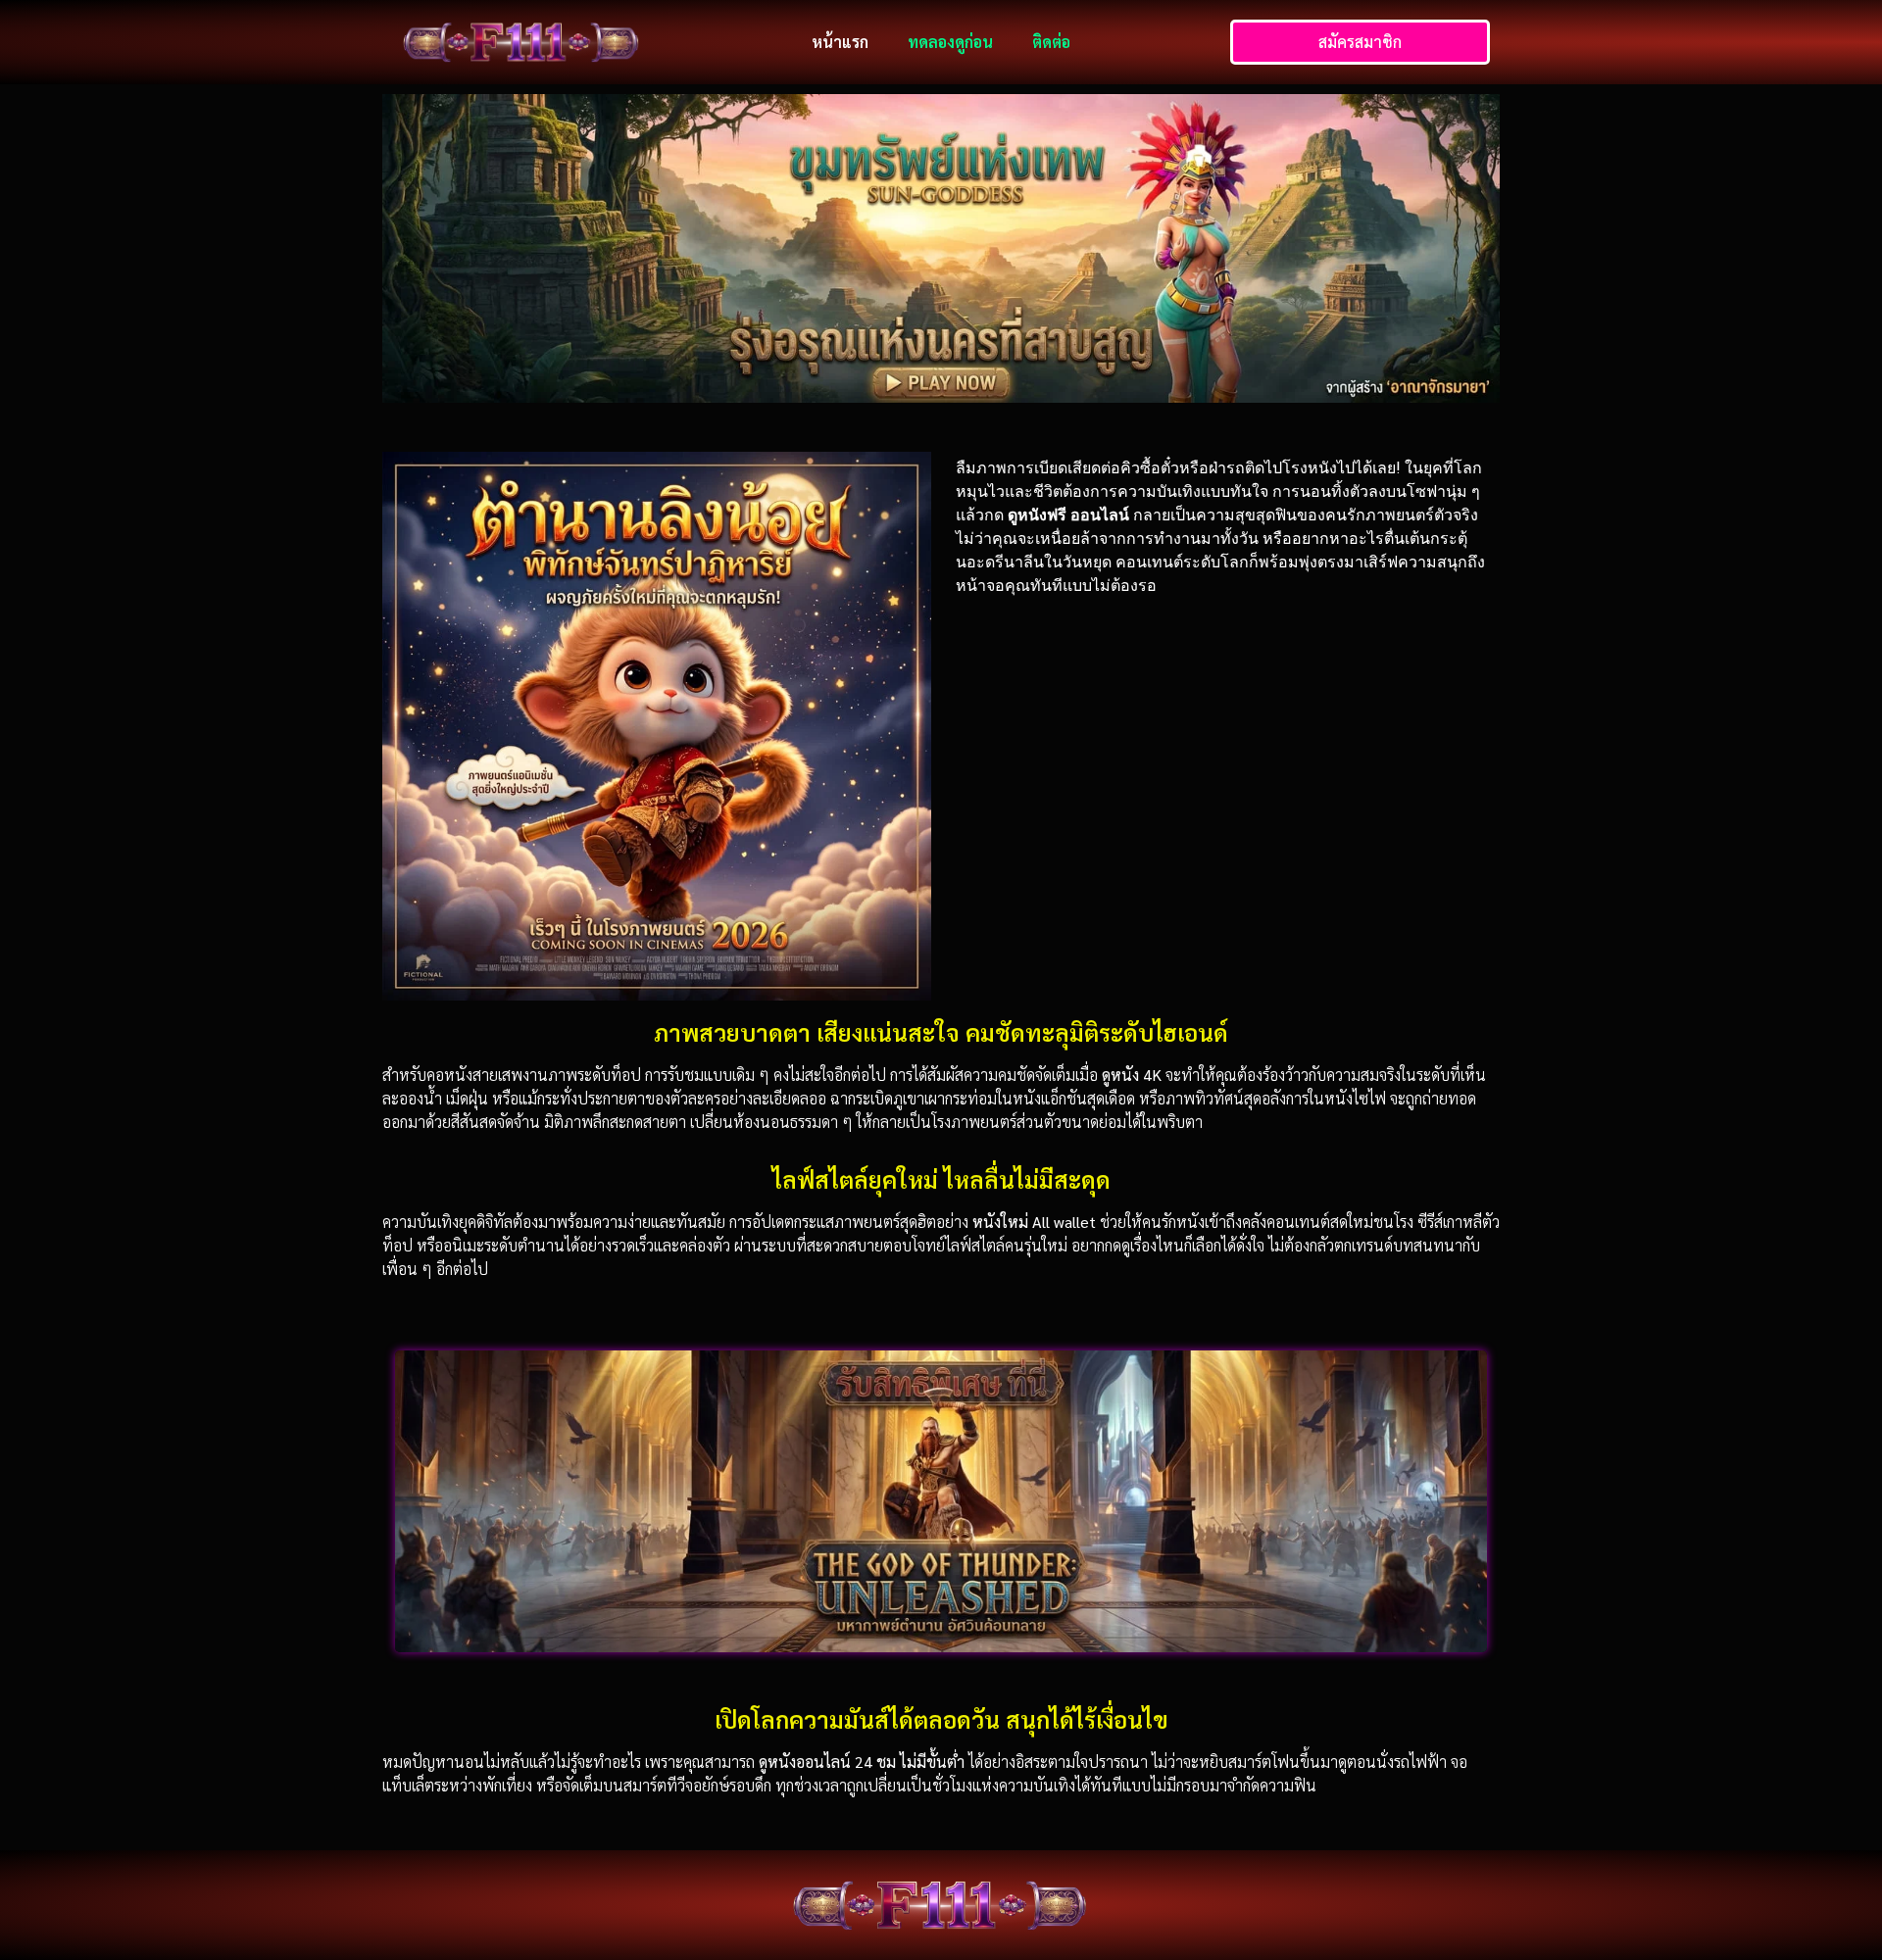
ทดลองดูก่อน (950, 42)
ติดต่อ (1051, 42)
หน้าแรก (840, 42)
